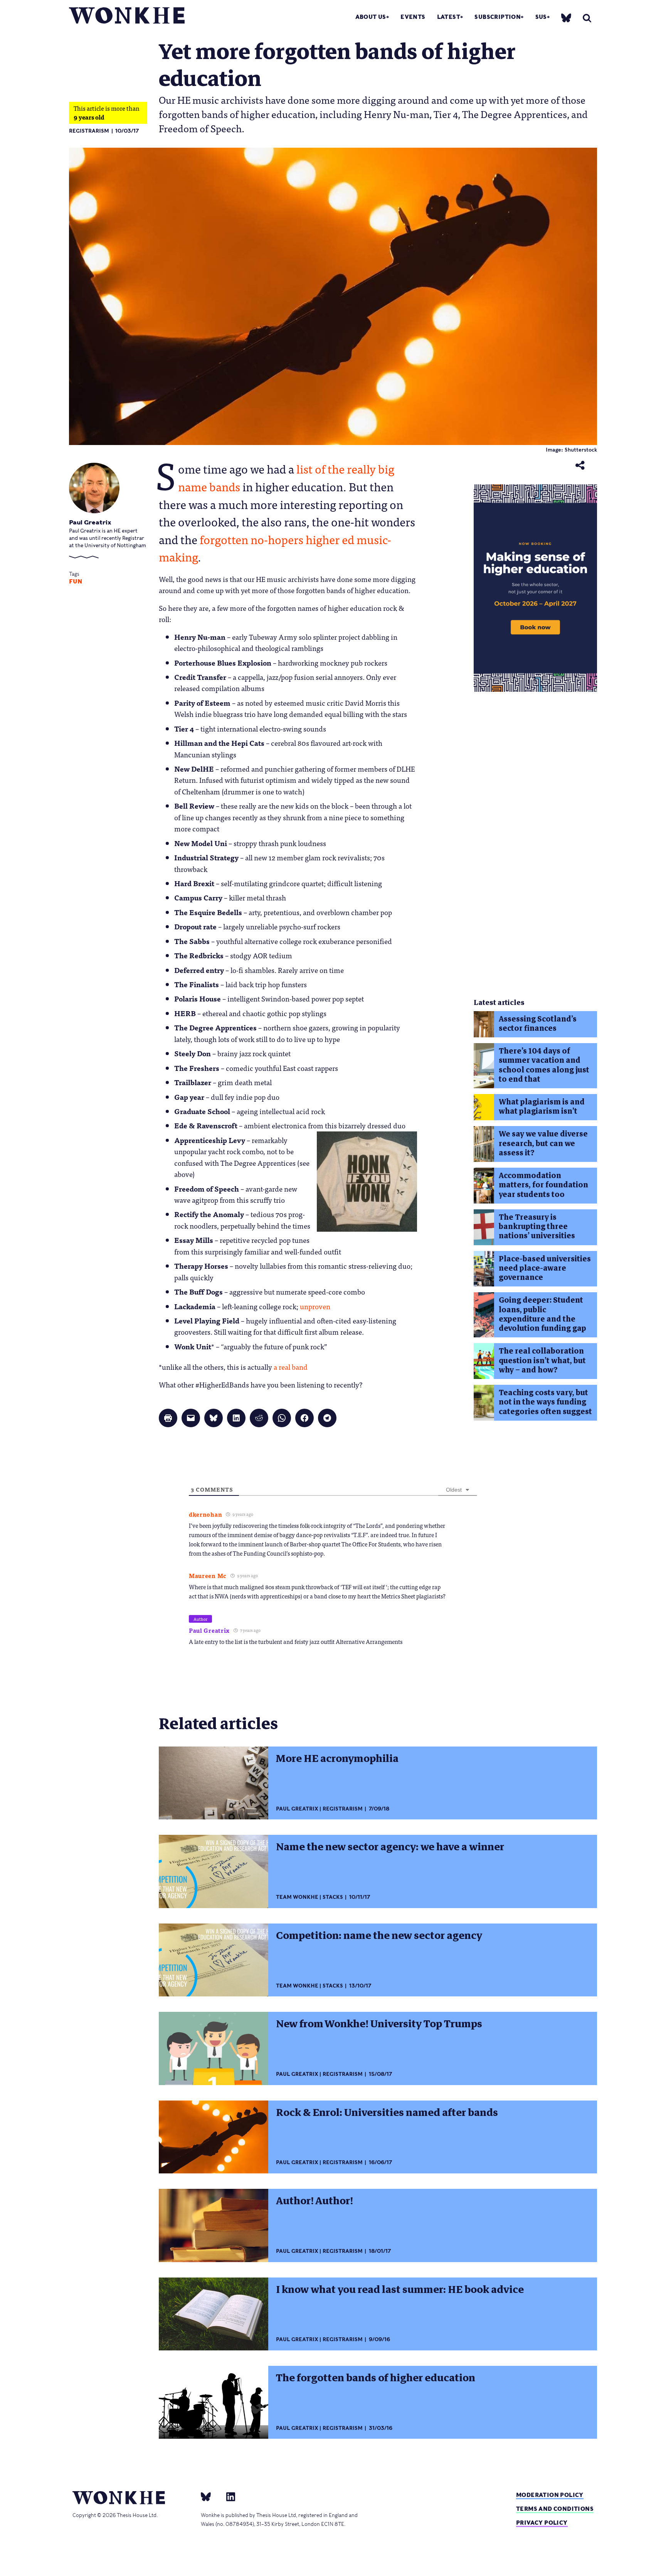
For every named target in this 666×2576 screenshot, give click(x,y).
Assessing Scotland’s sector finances (538, 1024)
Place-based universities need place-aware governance (545, 1268)
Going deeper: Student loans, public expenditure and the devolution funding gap (542, 1314)
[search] (587, 18)
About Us (371, 17)
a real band (290, 1367)
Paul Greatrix (90, 522)
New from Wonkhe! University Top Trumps (379, 2024)
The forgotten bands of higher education (376, 2378)
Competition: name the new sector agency (379, 1935)
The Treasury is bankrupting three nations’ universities (537, 1227)
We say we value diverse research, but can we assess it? (543, 1143)
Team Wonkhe (297, 1897)
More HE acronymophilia (337, 1758)
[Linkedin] (228, 2496)
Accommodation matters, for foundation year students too (543, 1185)
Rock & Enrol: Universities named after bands (387, 2112)
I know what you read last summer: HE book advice (400, 2289)
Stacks (333, 1897)
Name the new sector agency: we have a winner (390, 1847)
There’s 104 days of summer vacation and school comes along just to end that (544, 1065)
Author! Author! (314, 2201)
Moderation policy (550, 2495)
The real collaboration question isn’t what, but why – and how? (542, 1360)
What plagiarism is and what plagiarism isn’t (542, 1107)
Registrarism (89, 131)
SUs (541, 17)
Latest (449, 17)
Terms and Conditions (555, 2509)
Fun (76, 582)
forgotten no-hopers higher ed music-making (275, 548)
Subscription (498, 17)
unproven (315, 1306)
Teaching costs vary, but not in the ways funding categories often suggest (545, 1402)
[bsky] (566, 18)
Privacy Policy (542, 2523)
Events (413, 17)
